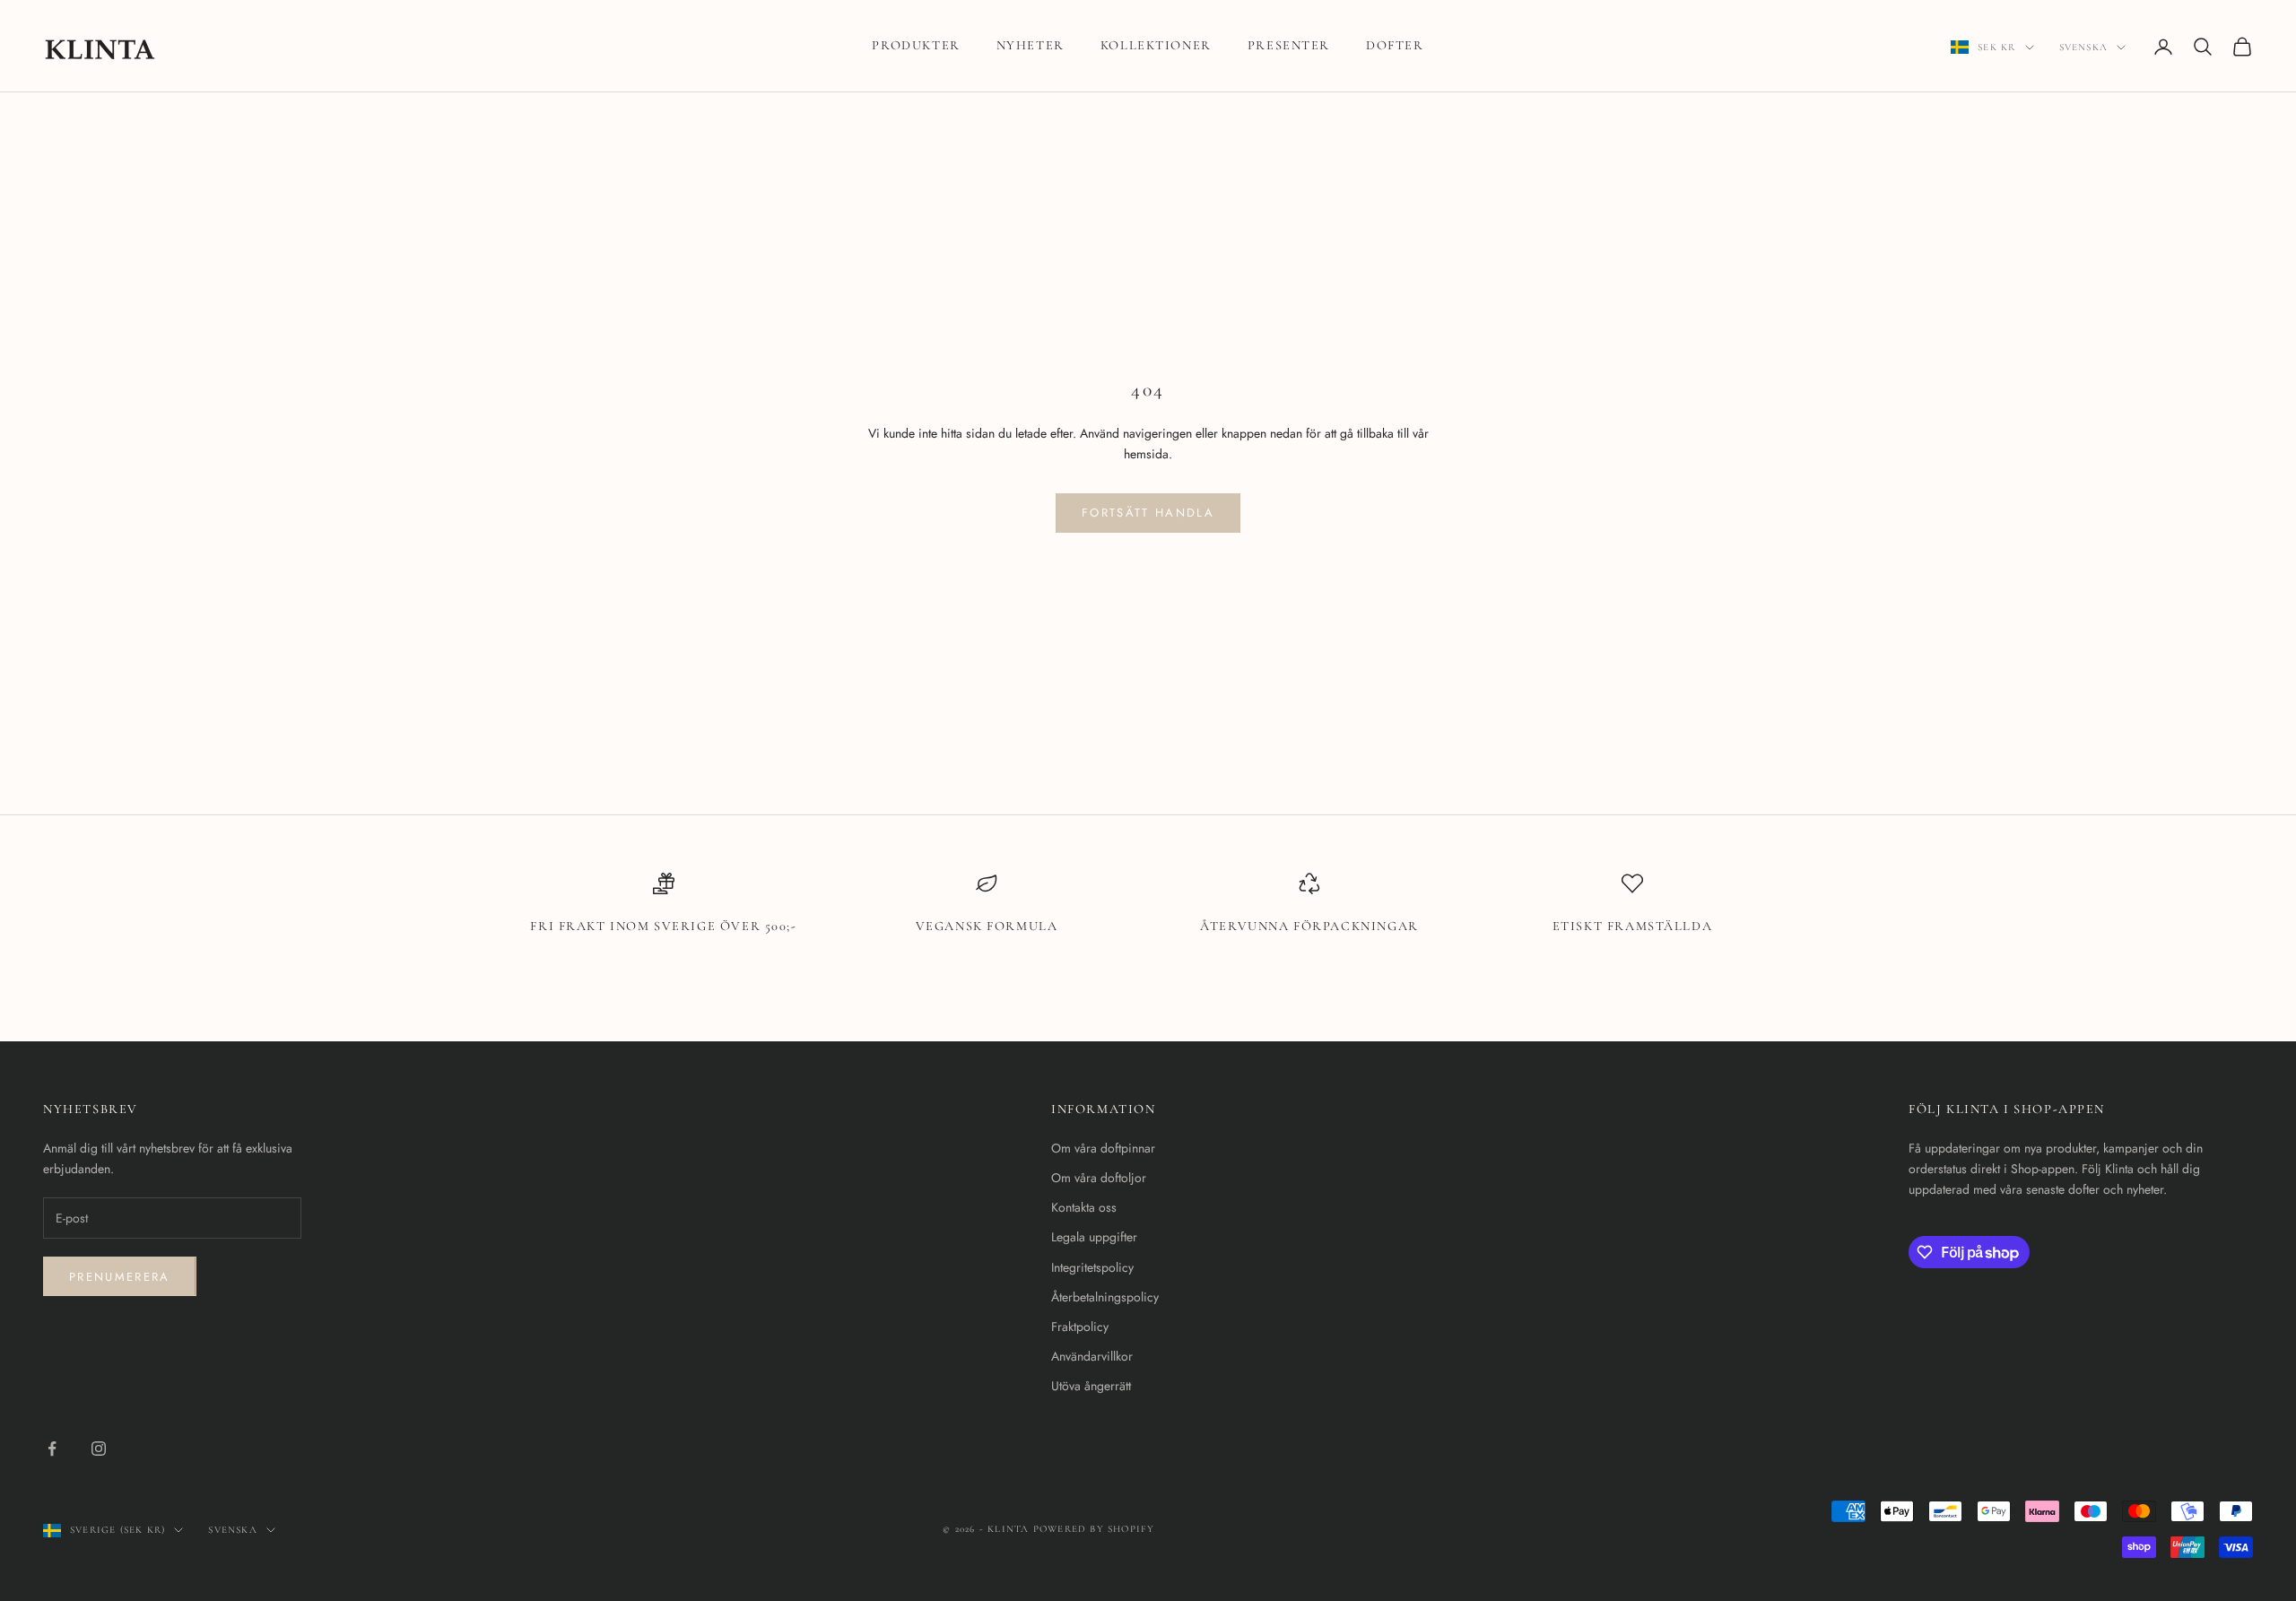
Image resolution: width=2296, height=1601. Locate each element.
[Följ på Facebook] (52, 1449)
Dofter (1395, 45)
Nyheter (1031, 45)
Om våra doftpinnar (1103, 1148)
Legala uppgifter (1094, 1237)
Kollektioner (1156, 45)
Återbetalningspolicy (1105, 1297)
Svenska (2083, 47)
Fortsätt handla (1148, 513)
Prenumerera (120, 1277)
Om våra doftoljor (1099, 1178)
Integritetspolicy (1092, 1267)
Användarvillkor (1092, 1356)
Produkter (916, 45)
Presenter (1289, 45)
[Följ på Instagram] (99, 1449)
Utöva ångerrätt (1091, 1386)
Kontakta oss (1084, 1207)
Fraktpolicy (1080, 1327)
